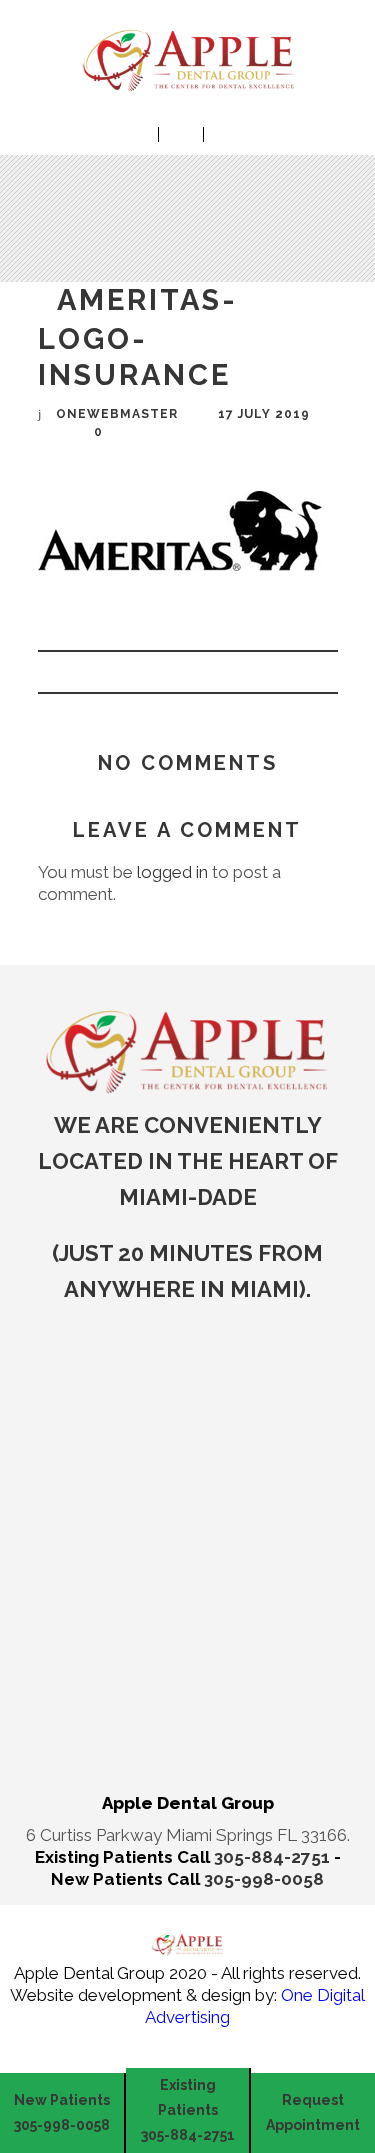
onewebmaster (117, 414)
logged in (172, 872)
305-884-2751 (274, 1857)
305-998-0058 (264, 1879)
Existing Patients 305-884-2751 (188, 2110)
